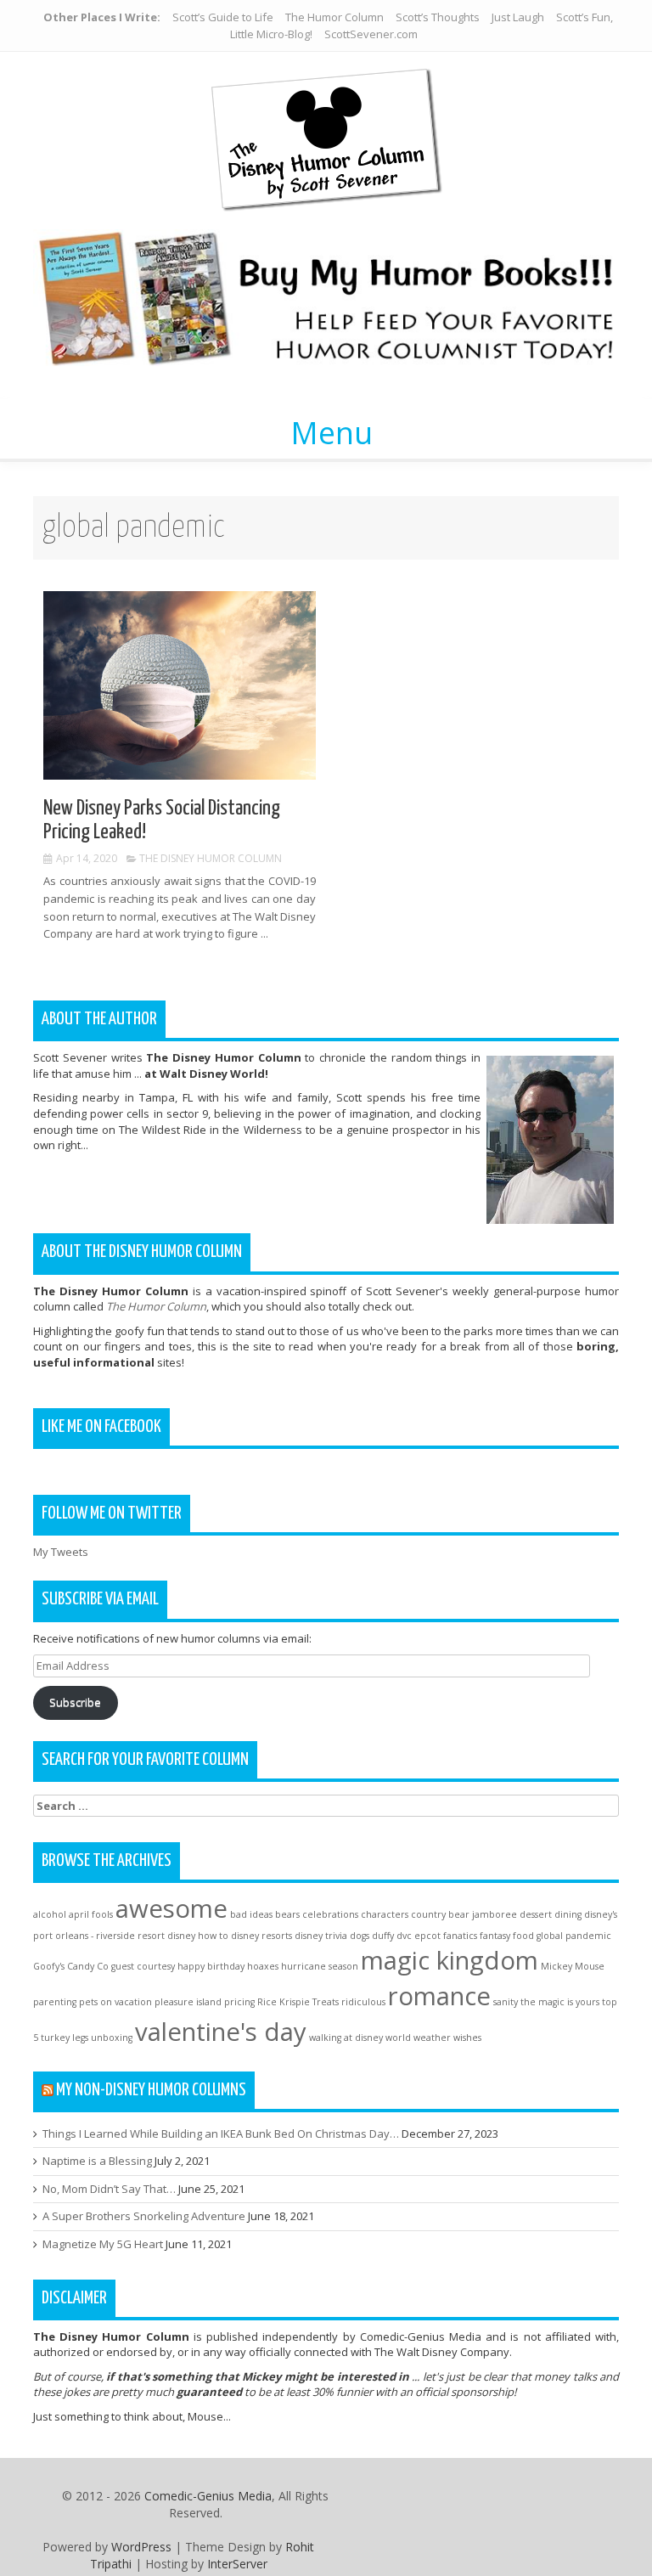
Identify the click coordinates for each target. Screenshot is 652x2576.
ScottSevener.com (371, 34)
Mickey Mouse (573, 1966)
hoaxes (263, 1966)
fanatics (460, 1936)
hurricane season (320, 1966)
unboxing (112, 2038)
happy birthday (211, 1966)
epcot (427, 1936)
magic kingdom (450, 1960)
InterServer (237, 2564)
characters (385, 1914)
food (523, 1936)
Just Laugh (518, 17)
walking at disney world (360, 2038)
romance (439, 1996)
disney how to (198, 1936)
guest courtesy (143, 1966)
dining (568, 1914)
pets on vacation (115, 2002)
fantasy (495, 1936)
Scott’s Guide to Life (223, 17)
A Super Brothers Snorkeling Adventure (144, 2216)
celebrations (330, 1914)
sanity (506, 2002)
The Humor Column (334, 17)
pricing (239, 2002)
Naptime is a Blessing (97, 2161)
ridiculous (363, 2002)
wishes (467, 2038)
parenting (55, 2002)
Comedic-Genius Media (208, 2496)
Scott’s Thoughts (438, 17)
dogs (360, 1936)
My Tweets (61, 1552)
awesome (171, 1908)
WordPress (141, 2547)
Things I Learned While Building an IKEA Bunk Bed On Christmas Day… (221, 2134)
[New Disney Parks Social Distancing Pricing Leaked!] (180, 684)
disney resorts (261, 1936)
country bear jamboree (464, 1914)
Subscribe (75, 1702)
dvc (404, 1936)
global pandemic (574, 1936)
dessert (536, 1914)
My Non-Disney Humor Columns (151, 2090)
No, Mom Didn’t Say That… (109, 2189)
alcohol (50, 1914)
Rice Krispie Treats (298, 2002)
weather (432, 2038)
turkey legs (65, 2038)
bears (287, 1914)
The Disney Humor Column (211, 858)
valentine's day (221, 2032)
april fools (91, 1914)
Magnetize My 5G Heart (103, 2244)
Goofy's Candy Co (71, 1966)
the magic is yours (560, 2002)
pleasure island (188, 2002)
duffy (383, 1936)
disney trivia (321, 1936)
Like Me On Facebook (101, 1427)
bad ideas (251, 1914)
